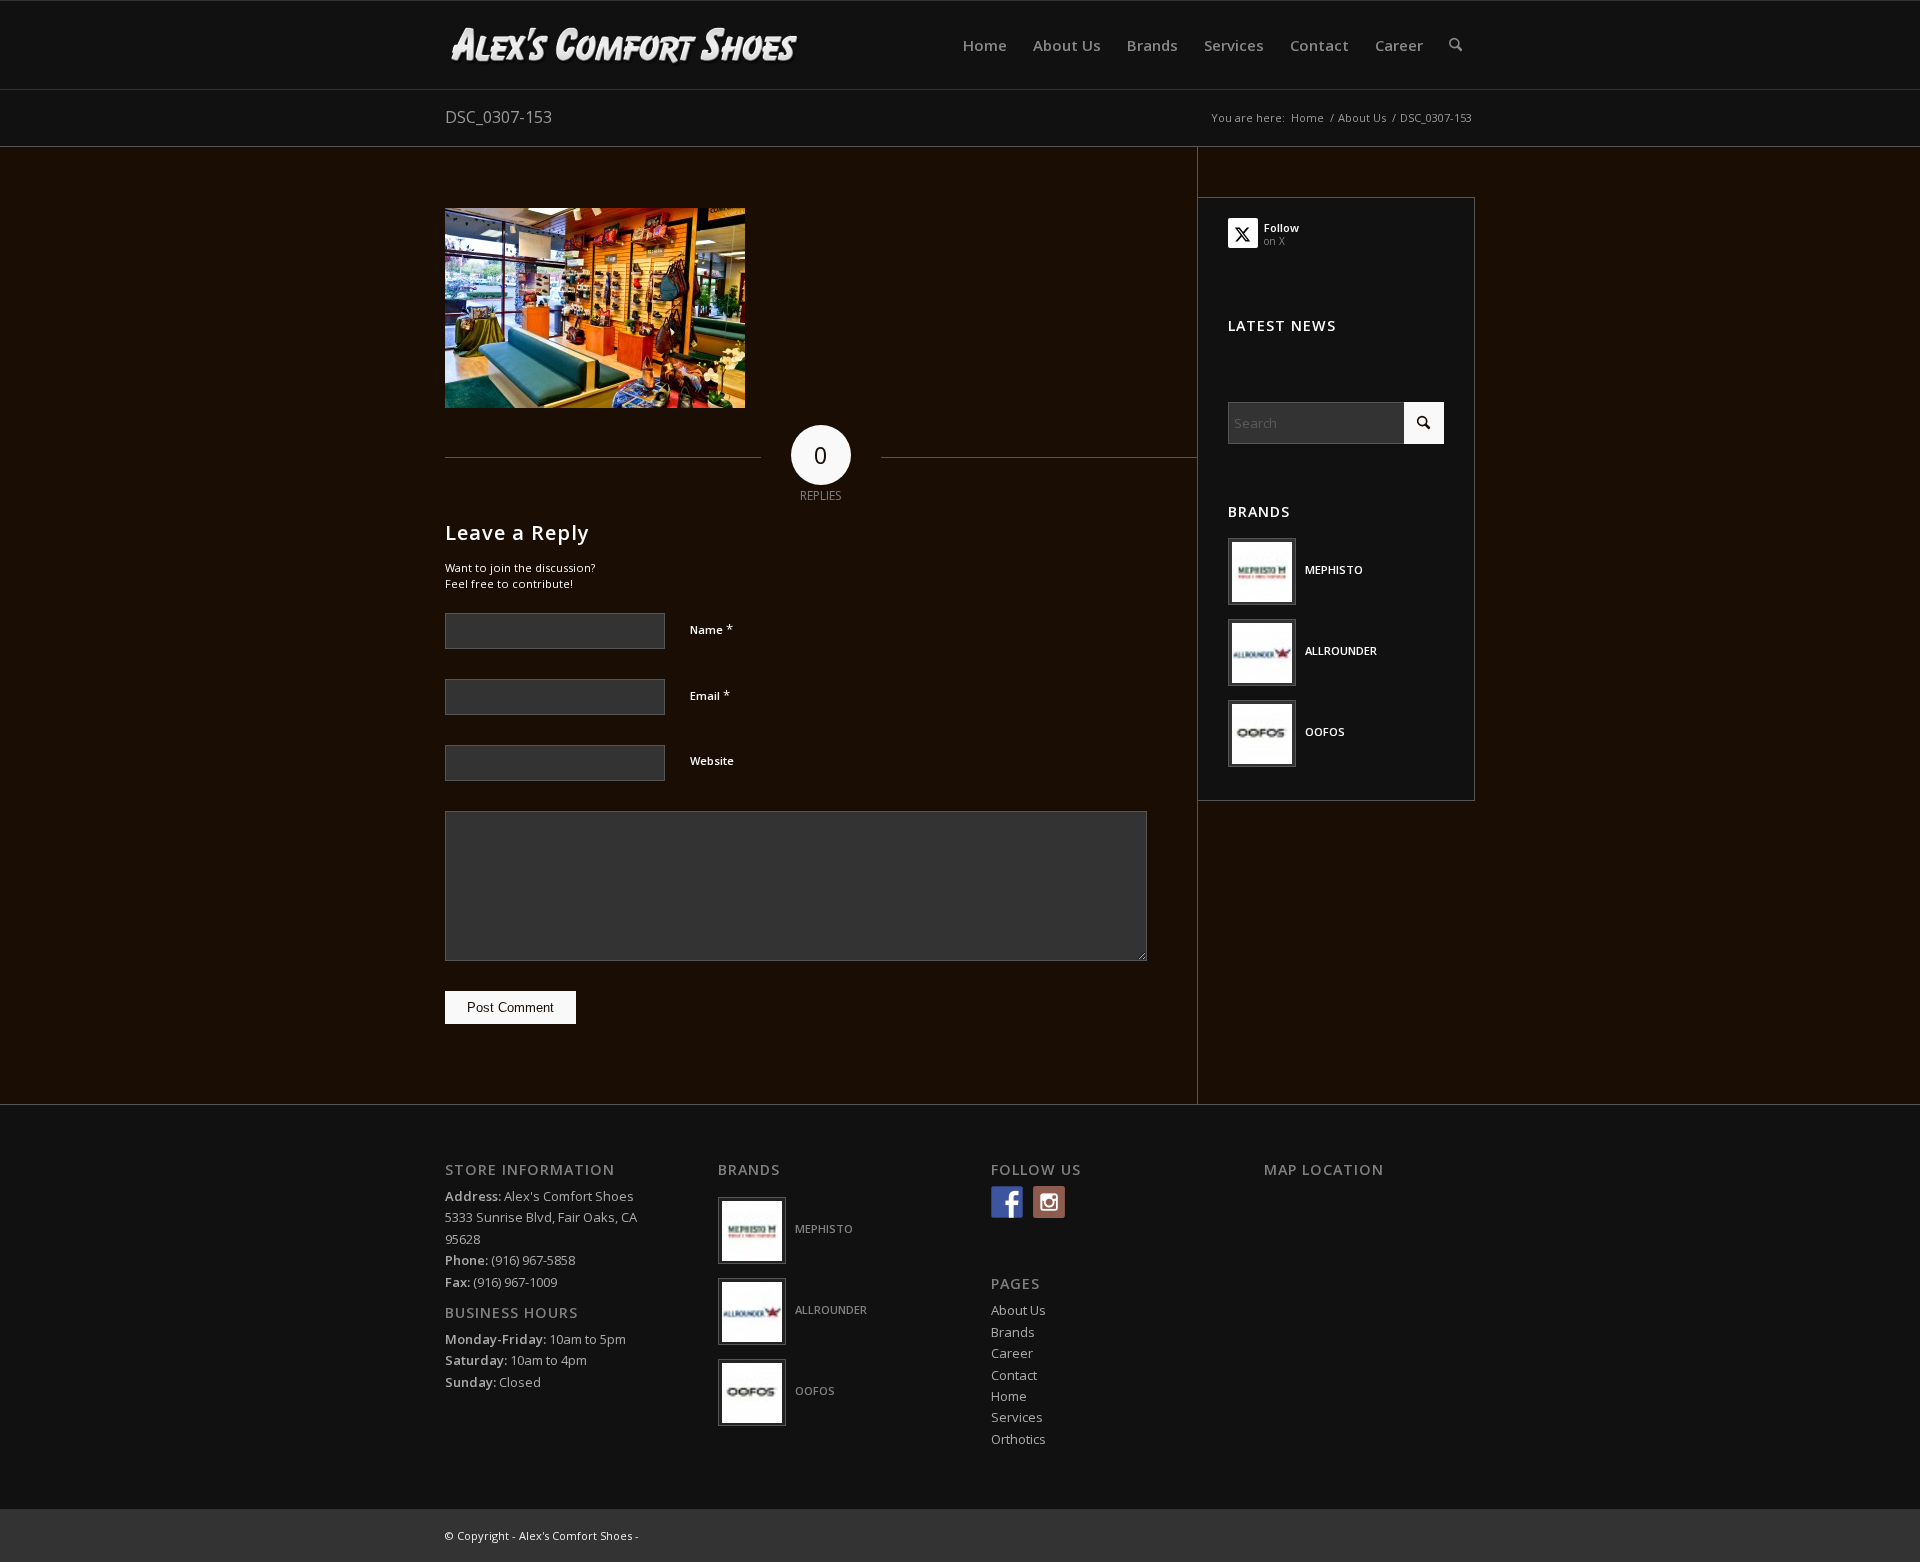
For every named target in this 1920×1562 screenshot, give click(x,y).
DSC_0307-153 (498, 117)
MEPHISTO (1334, 569)
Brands (1013, 1332)
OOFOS (1325, 731)
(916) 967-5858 (533, 1260)
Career (1012, 1353)
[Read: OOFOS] (1262, 733)
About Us (1018, 1310)
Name (711, 629)
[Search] (1455, 45)
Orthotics (1018, 1439)
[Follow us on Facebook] (1007, 1202)
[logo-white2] (625, 45)
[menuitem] (985, 45)
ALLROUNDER (1341, 650)
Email (710, 695)
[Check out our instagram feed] (1049, 1202)
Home (1009, 1396)
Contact (1014, 1375)
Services (1017, 1417)
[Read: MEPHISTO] (1262, 571)
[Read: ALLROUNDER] (1262, 652)
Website (712, 760)
